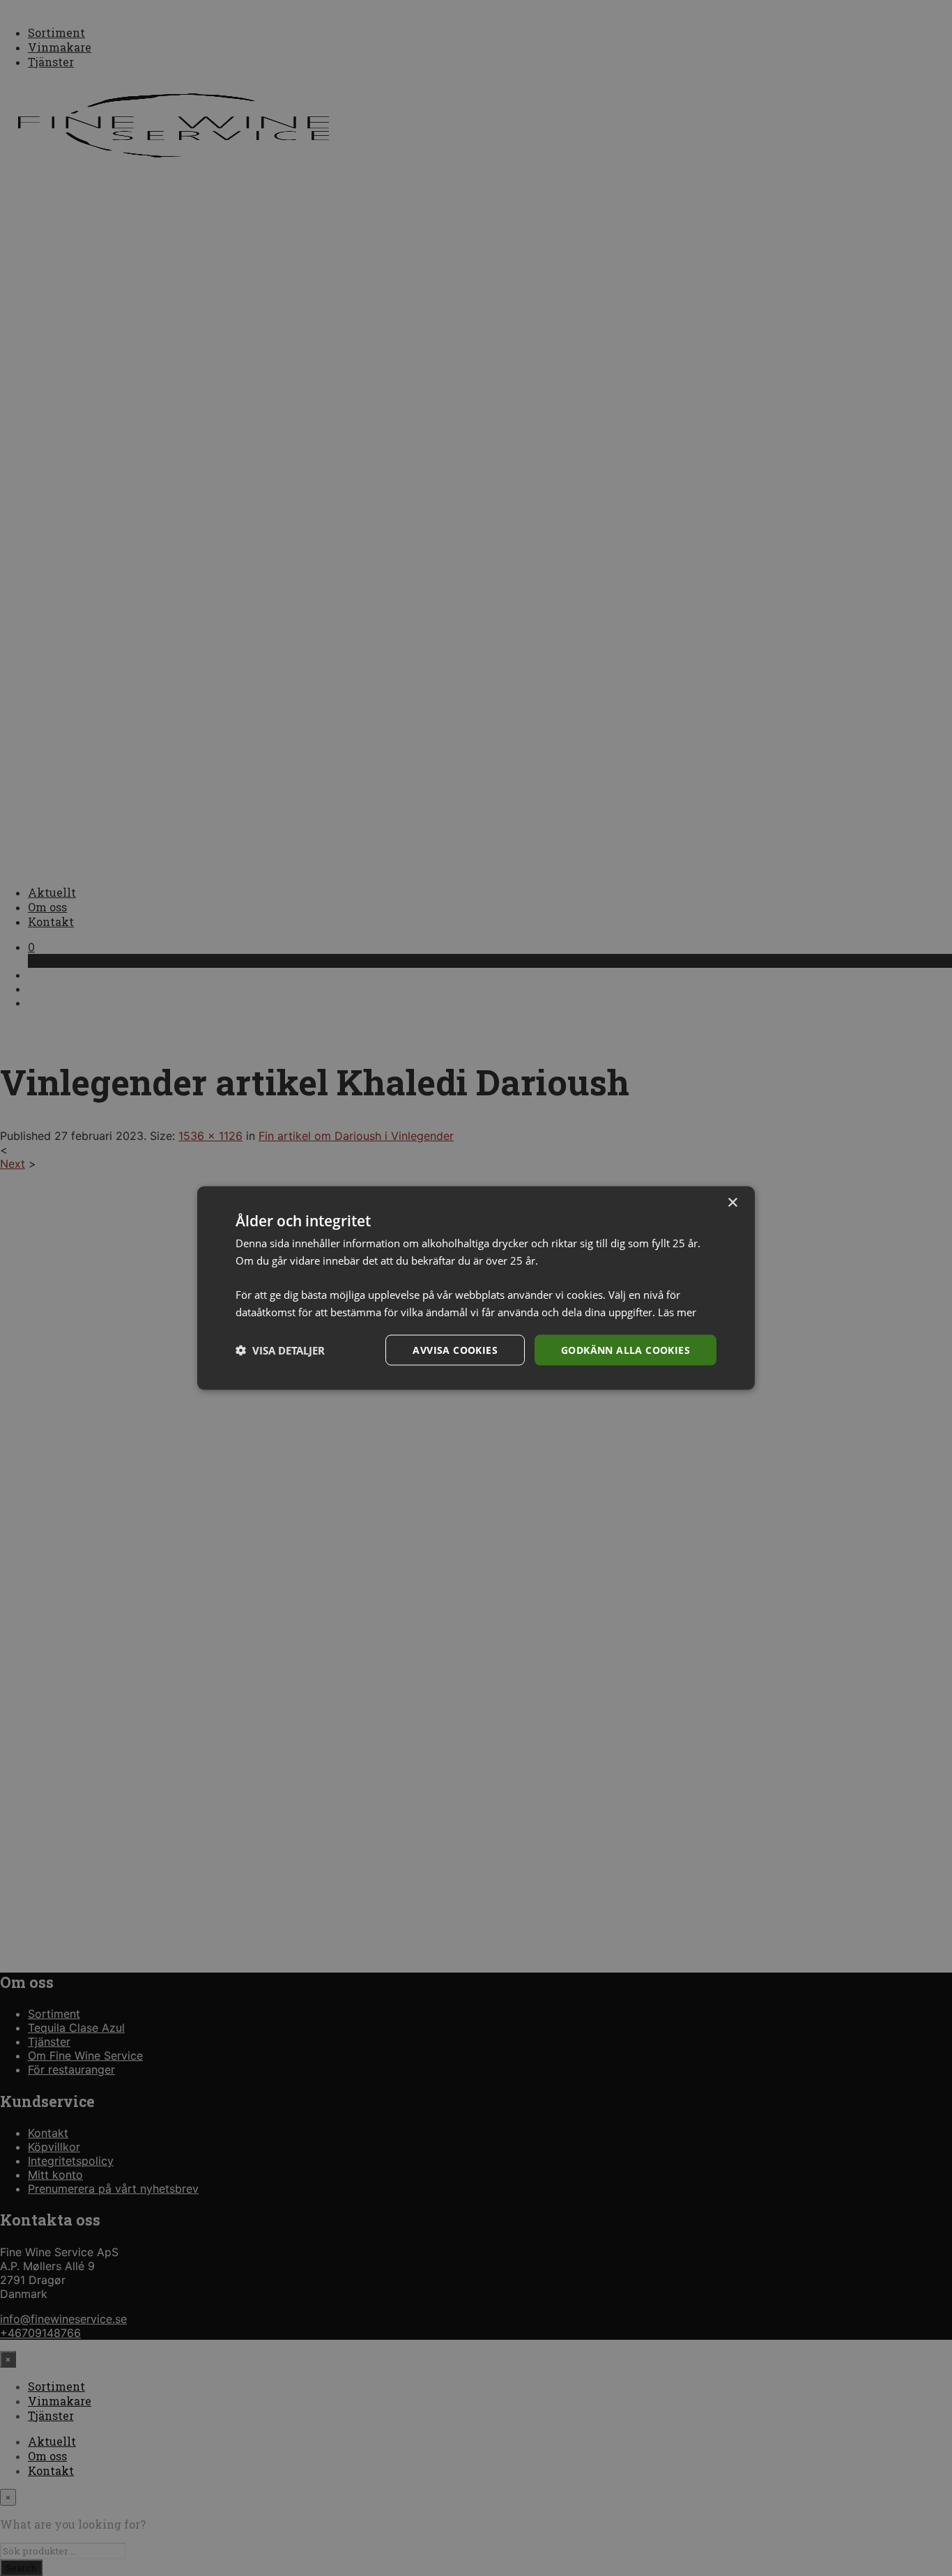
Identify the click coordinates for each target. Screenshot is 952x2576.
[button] (280, 1350)
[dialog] (476, 1288)
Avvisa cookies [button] (455, 1349)
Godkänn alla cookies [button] (625, 1349)
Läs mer (677, 1311)
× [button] (732, 1202)
